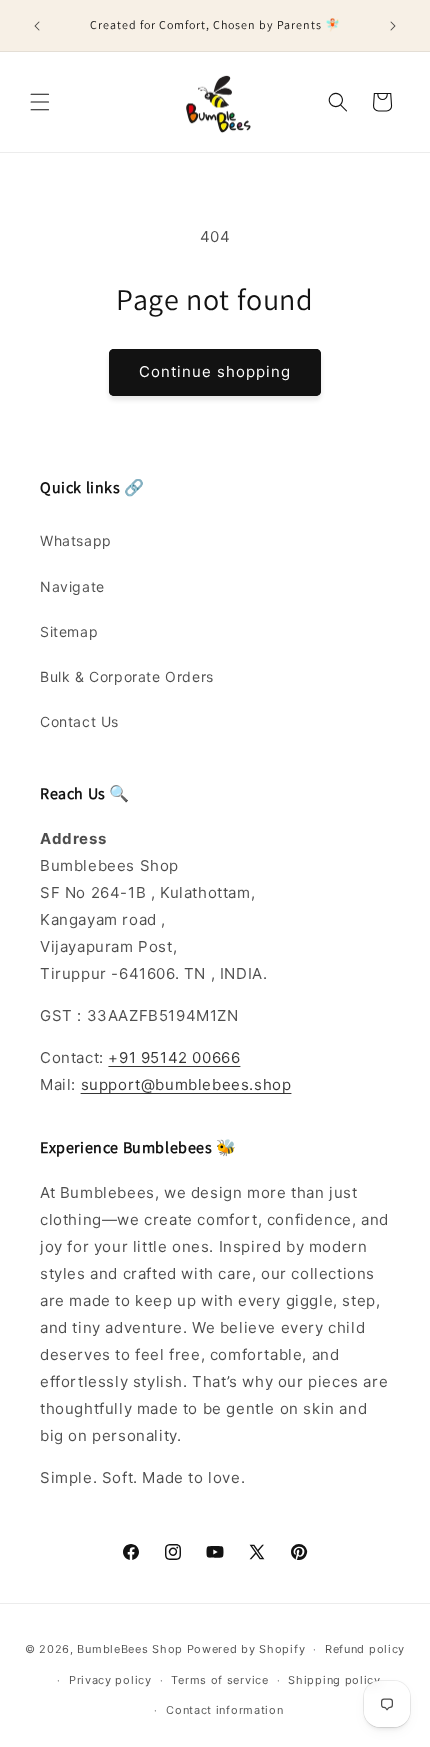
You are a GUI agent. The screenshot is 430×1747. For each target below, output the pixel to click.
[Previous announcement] (37, 26)
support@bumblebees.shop (186, 1084)
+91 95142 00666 (174, 1057)
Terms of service (219, 1680)
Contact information (224, 1710)
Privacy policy (110, 1680)
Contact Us (79, 721)
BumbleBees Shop (130, 1649)
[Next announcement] (393, 26)
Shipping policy (334, 1680)
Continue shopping (215, 371)
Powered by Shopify (246, 1649)
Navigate (72, 586)
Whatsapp (76, 540)
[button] (40, 102)
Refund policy (365, 1649)
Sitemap (69, 631)
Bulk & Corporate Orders (127, 676)
